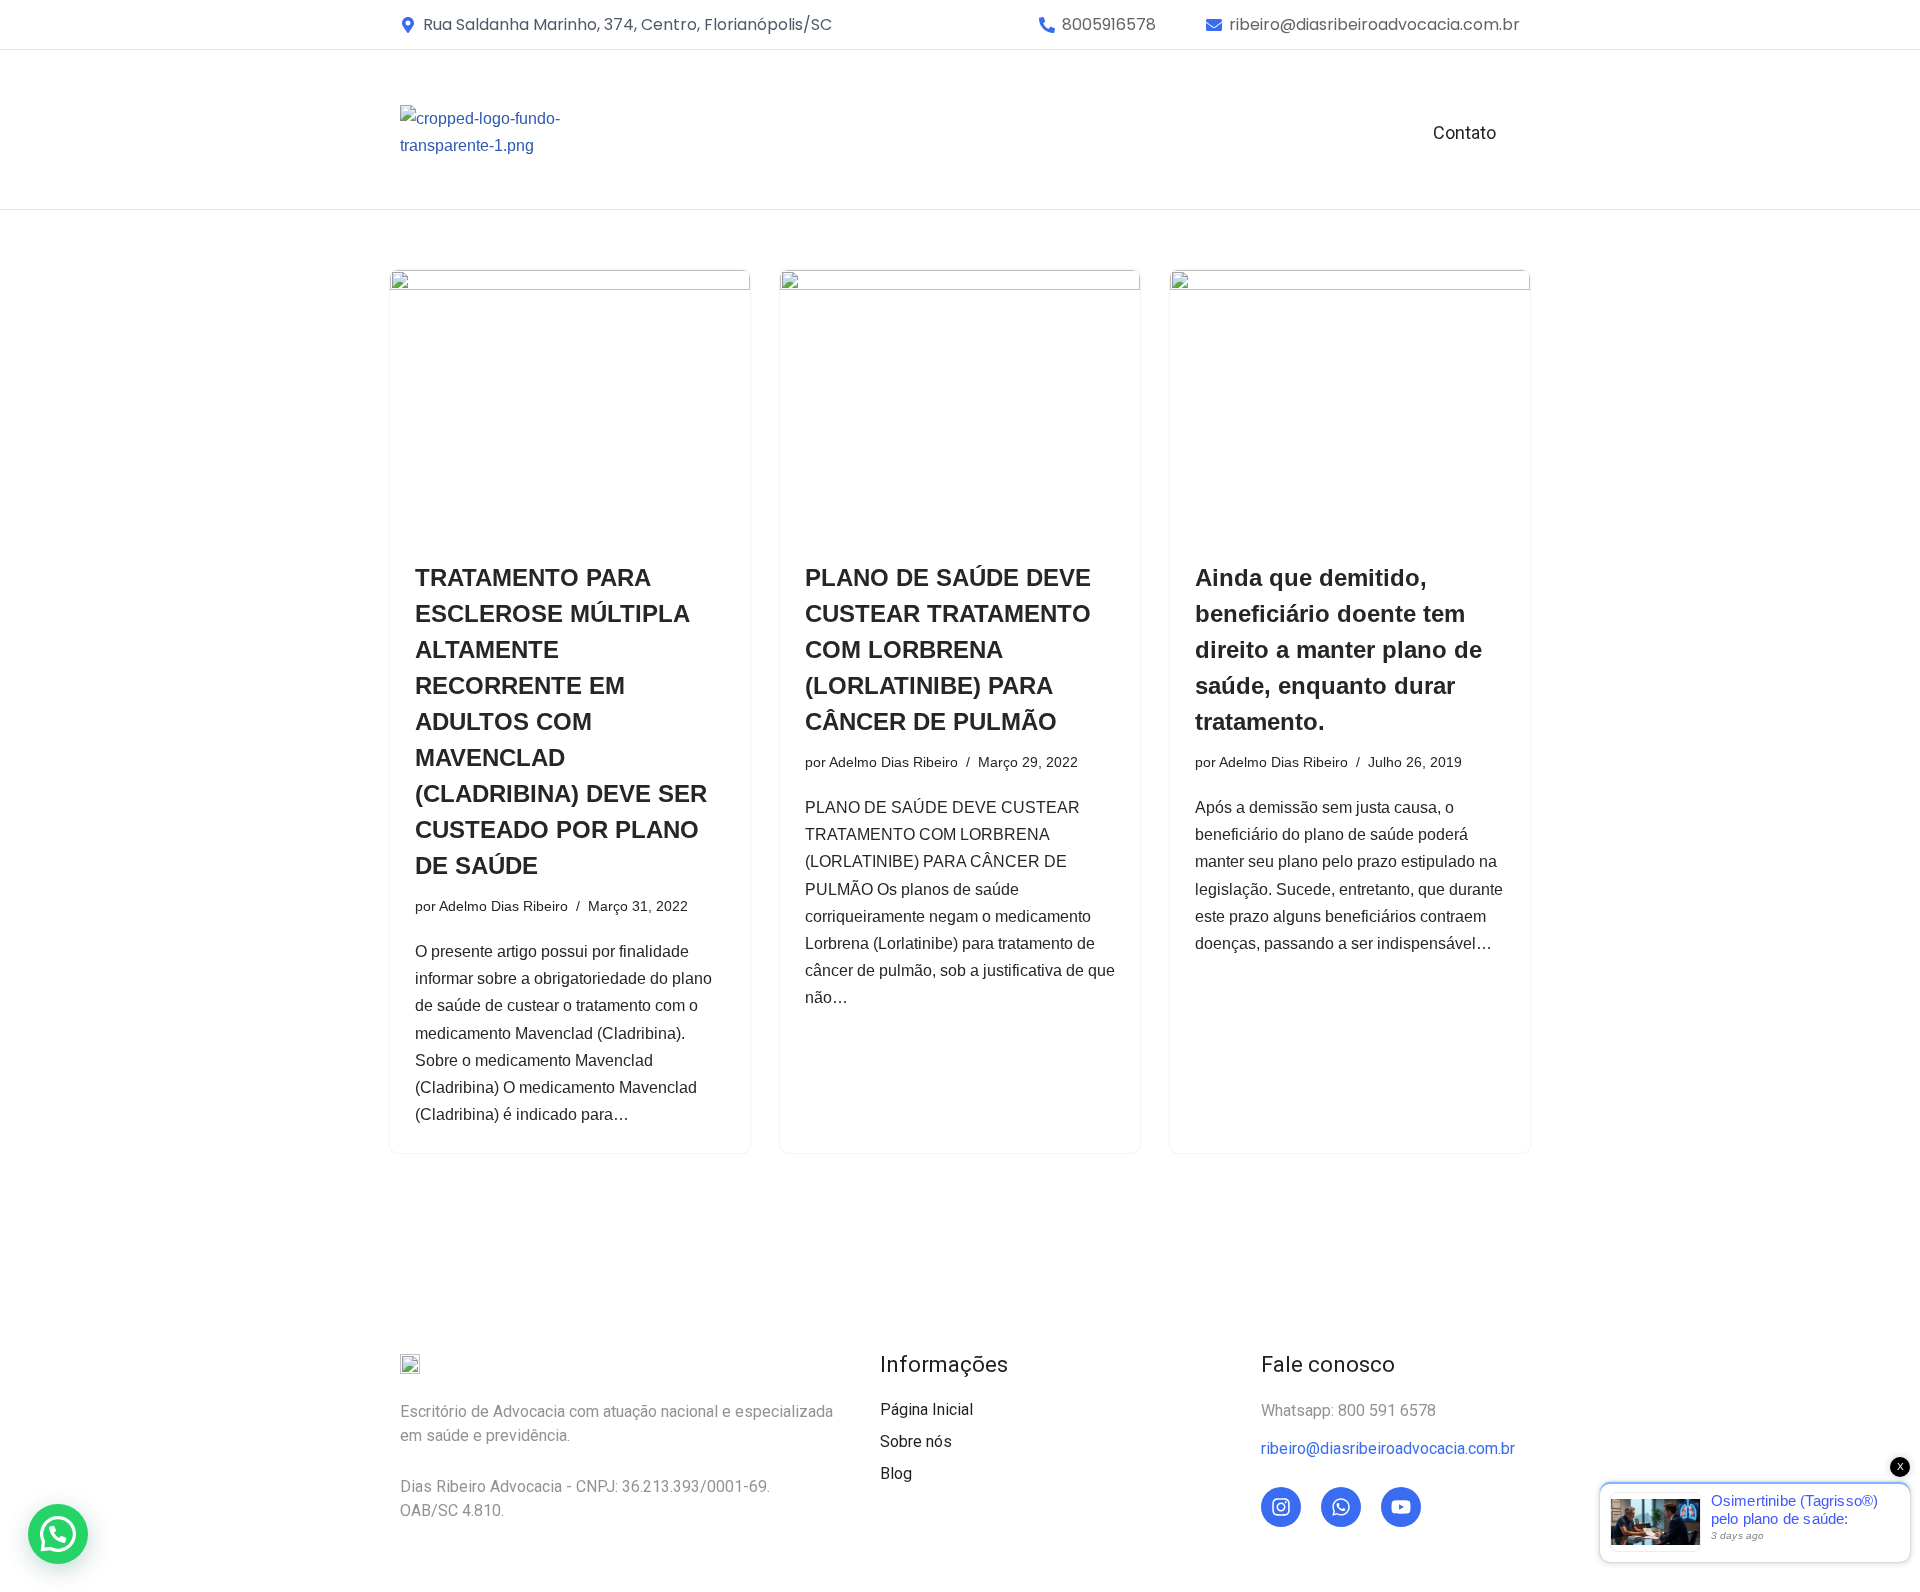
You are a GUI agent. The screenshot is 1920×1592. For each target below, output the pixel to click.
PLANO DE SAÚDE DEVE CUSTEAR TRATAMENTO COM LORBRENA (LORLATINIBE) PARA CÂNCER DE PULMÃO (948, 649)
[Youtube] (1401, 1507)
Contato (1464, 132)
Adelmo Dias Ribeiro (503, 906)
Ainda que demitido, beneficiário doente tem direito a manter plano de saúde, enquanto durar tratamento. (1338, 649)
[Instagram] (1281, 1507)
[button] (1109, 25)
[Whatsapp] (1341, 1507)
